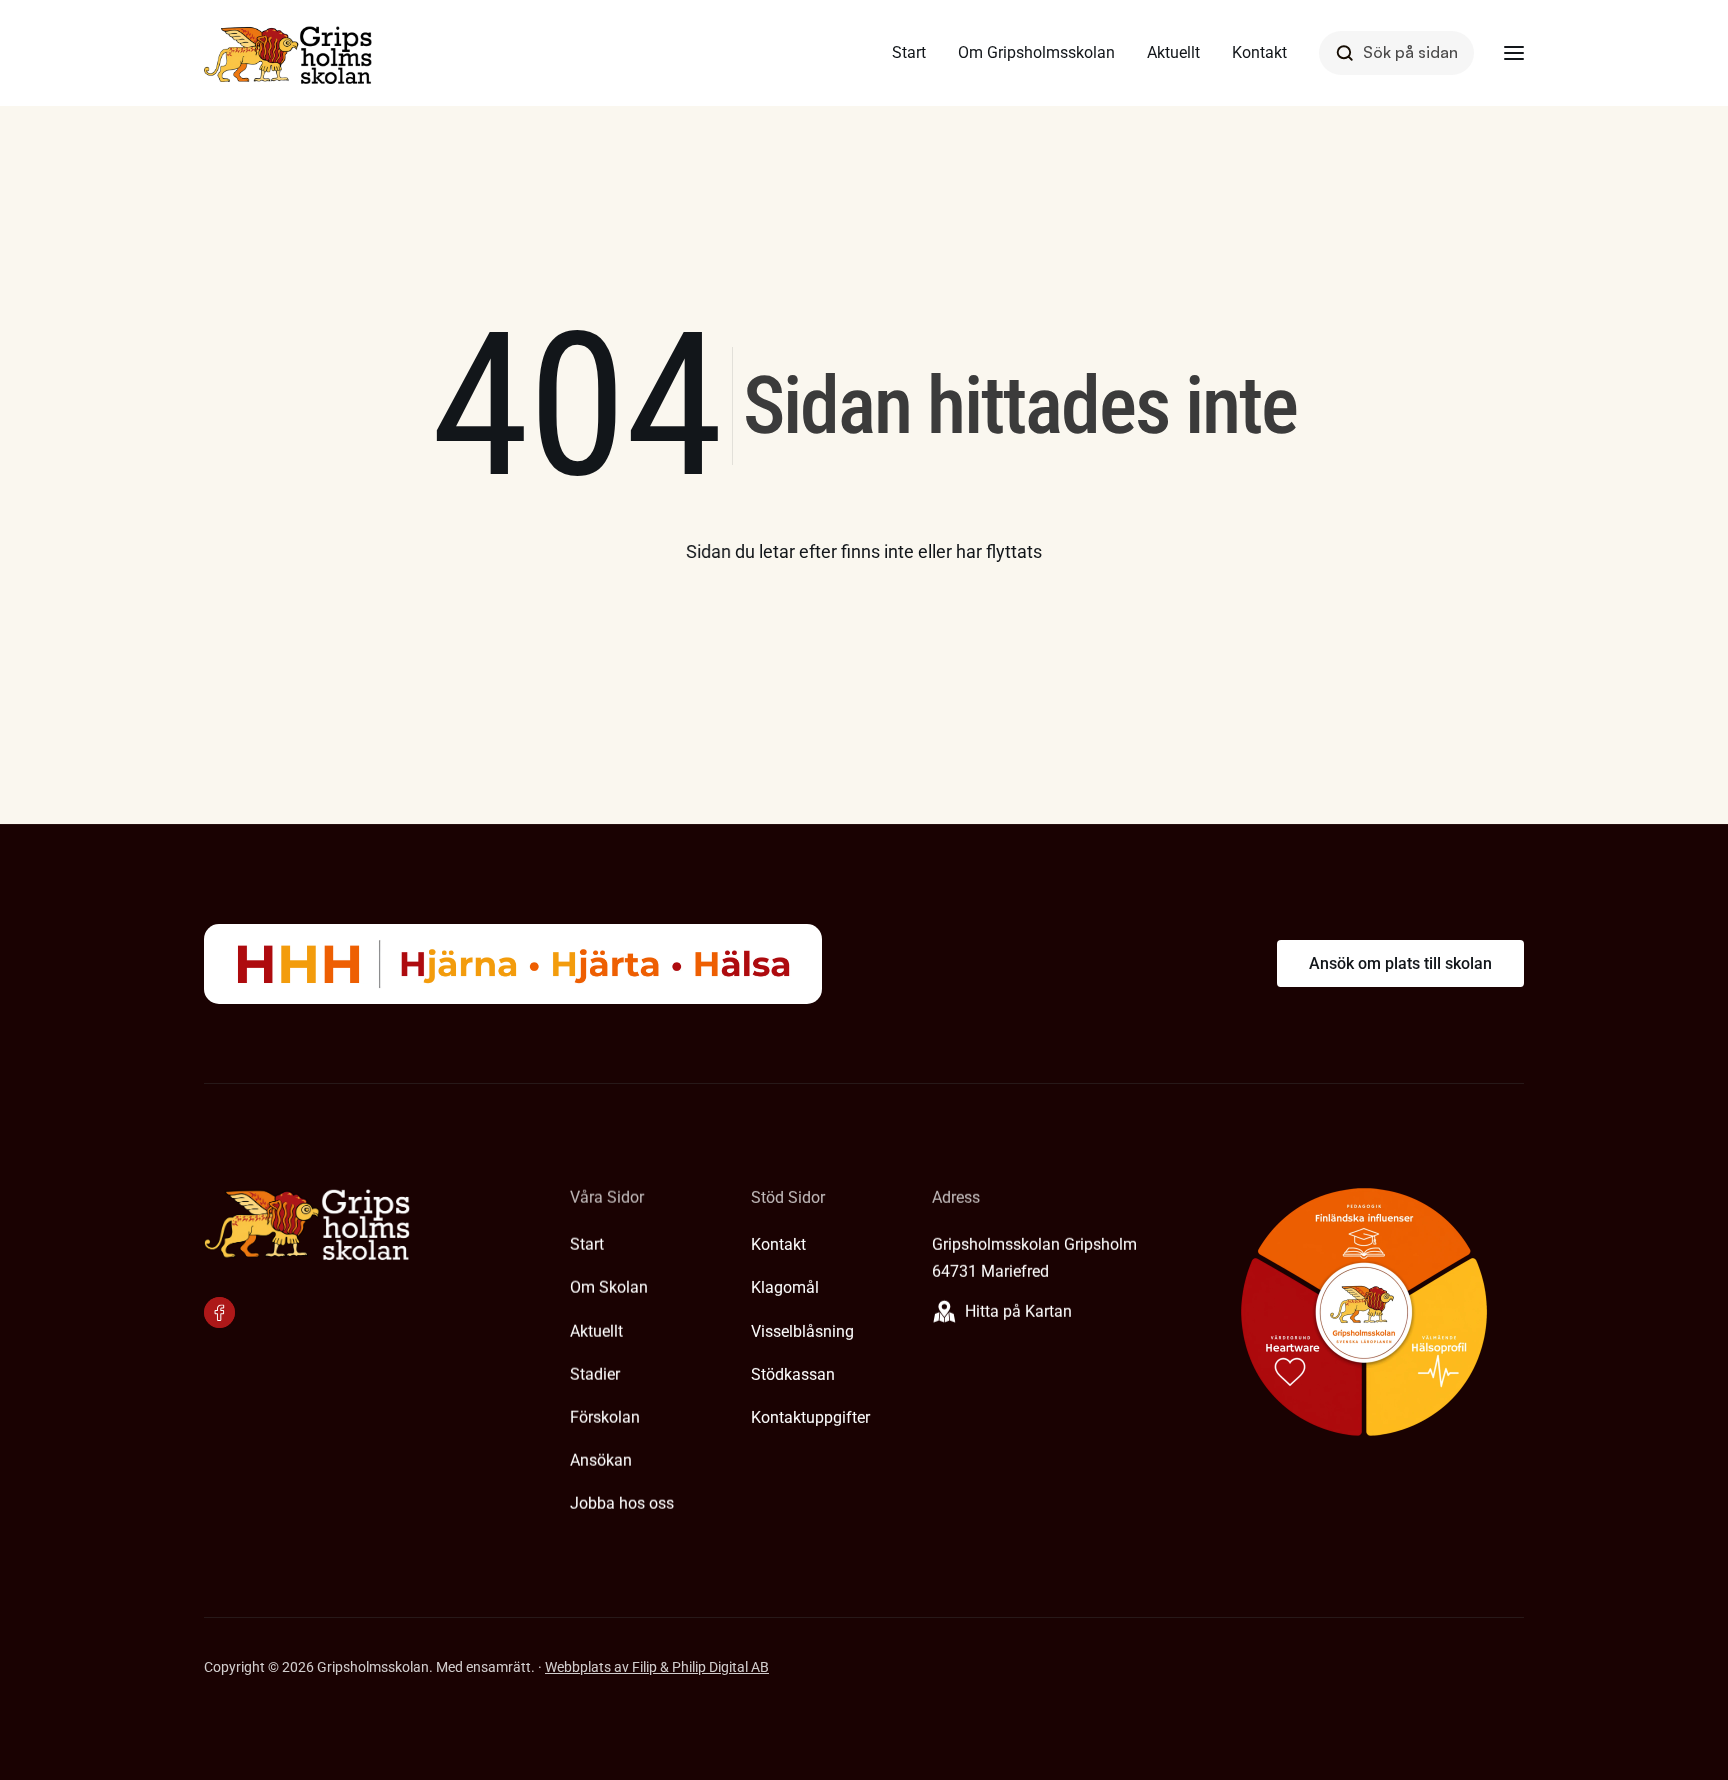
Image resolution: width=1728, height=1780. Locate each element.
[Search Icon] (1396, 52)
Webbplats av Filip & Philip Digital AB (657, 1667)
